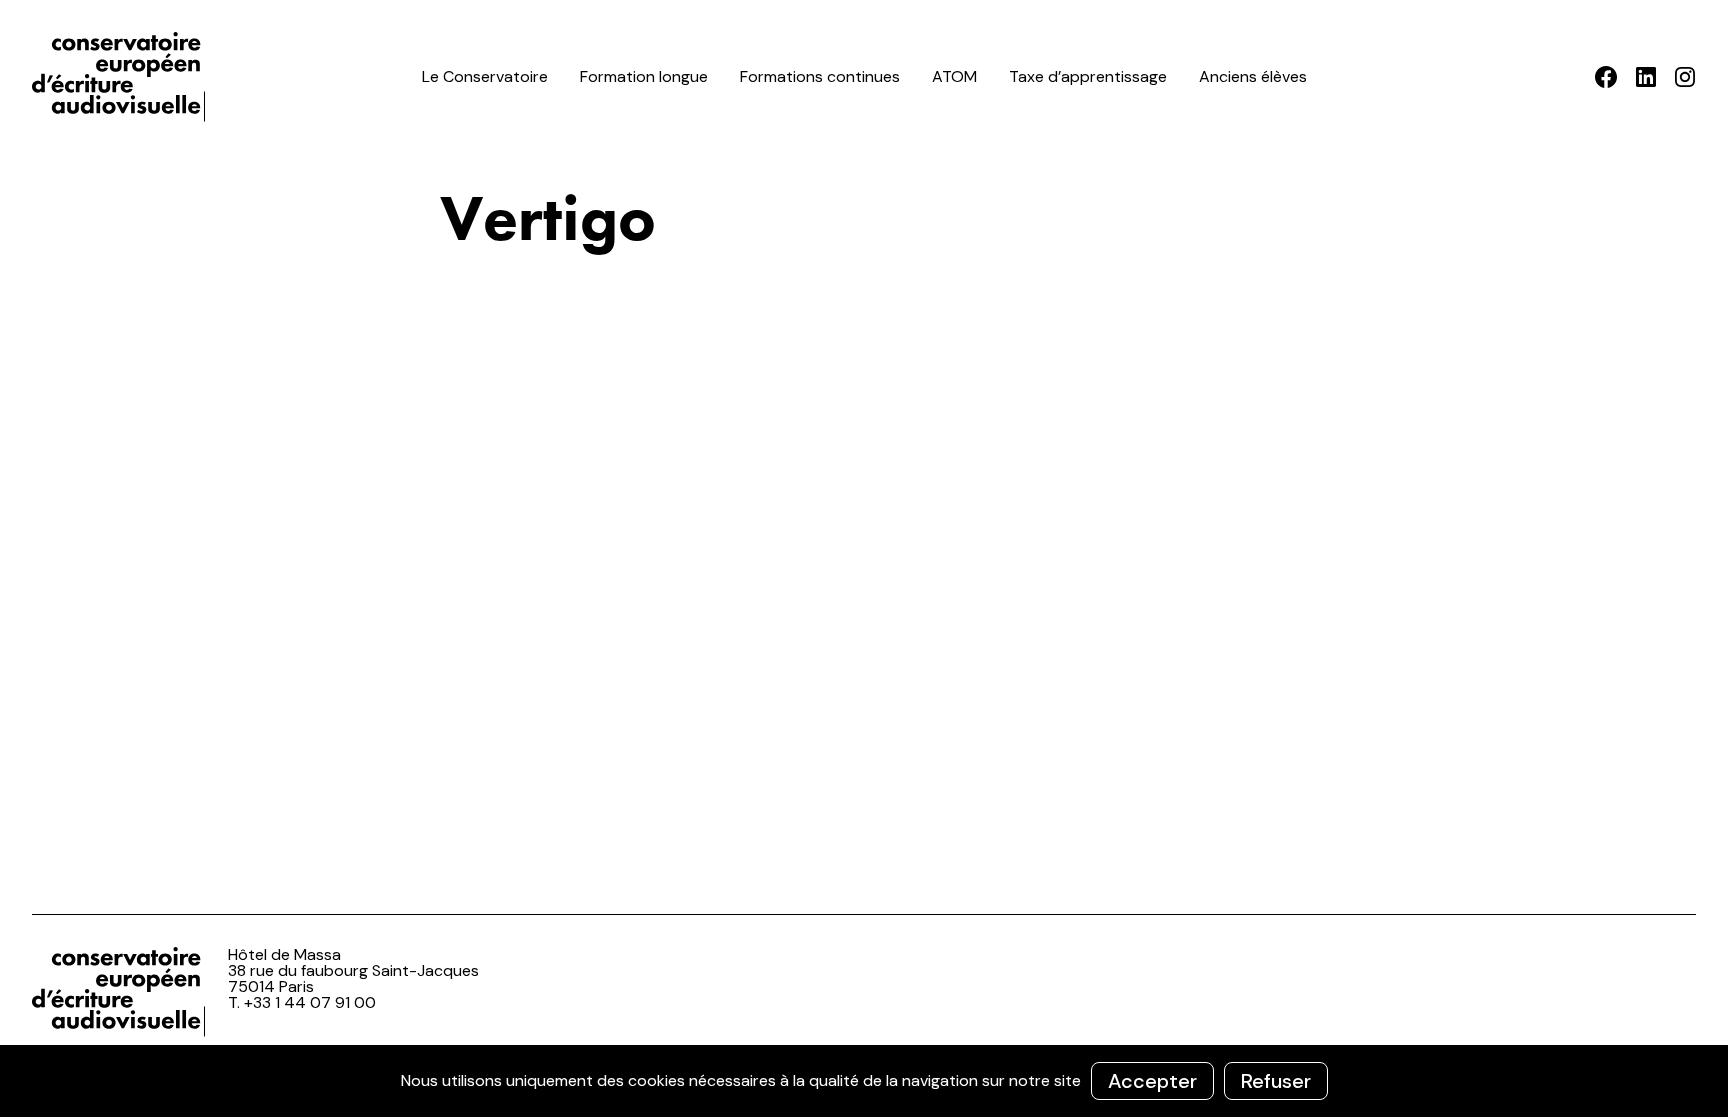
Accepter (1152, 1081)
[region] (864, 1081)
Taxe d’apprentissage (1088, 76)
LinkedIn (1645, 77)
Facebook (1606, 77)
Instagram (1684, 77)
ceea (122, 77)
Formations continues (820, 76)
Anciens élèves (1253, 76)
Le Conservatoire (485, 76)
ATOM (954, 76)
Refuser (1276, 1081)
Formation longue (644, 76)
